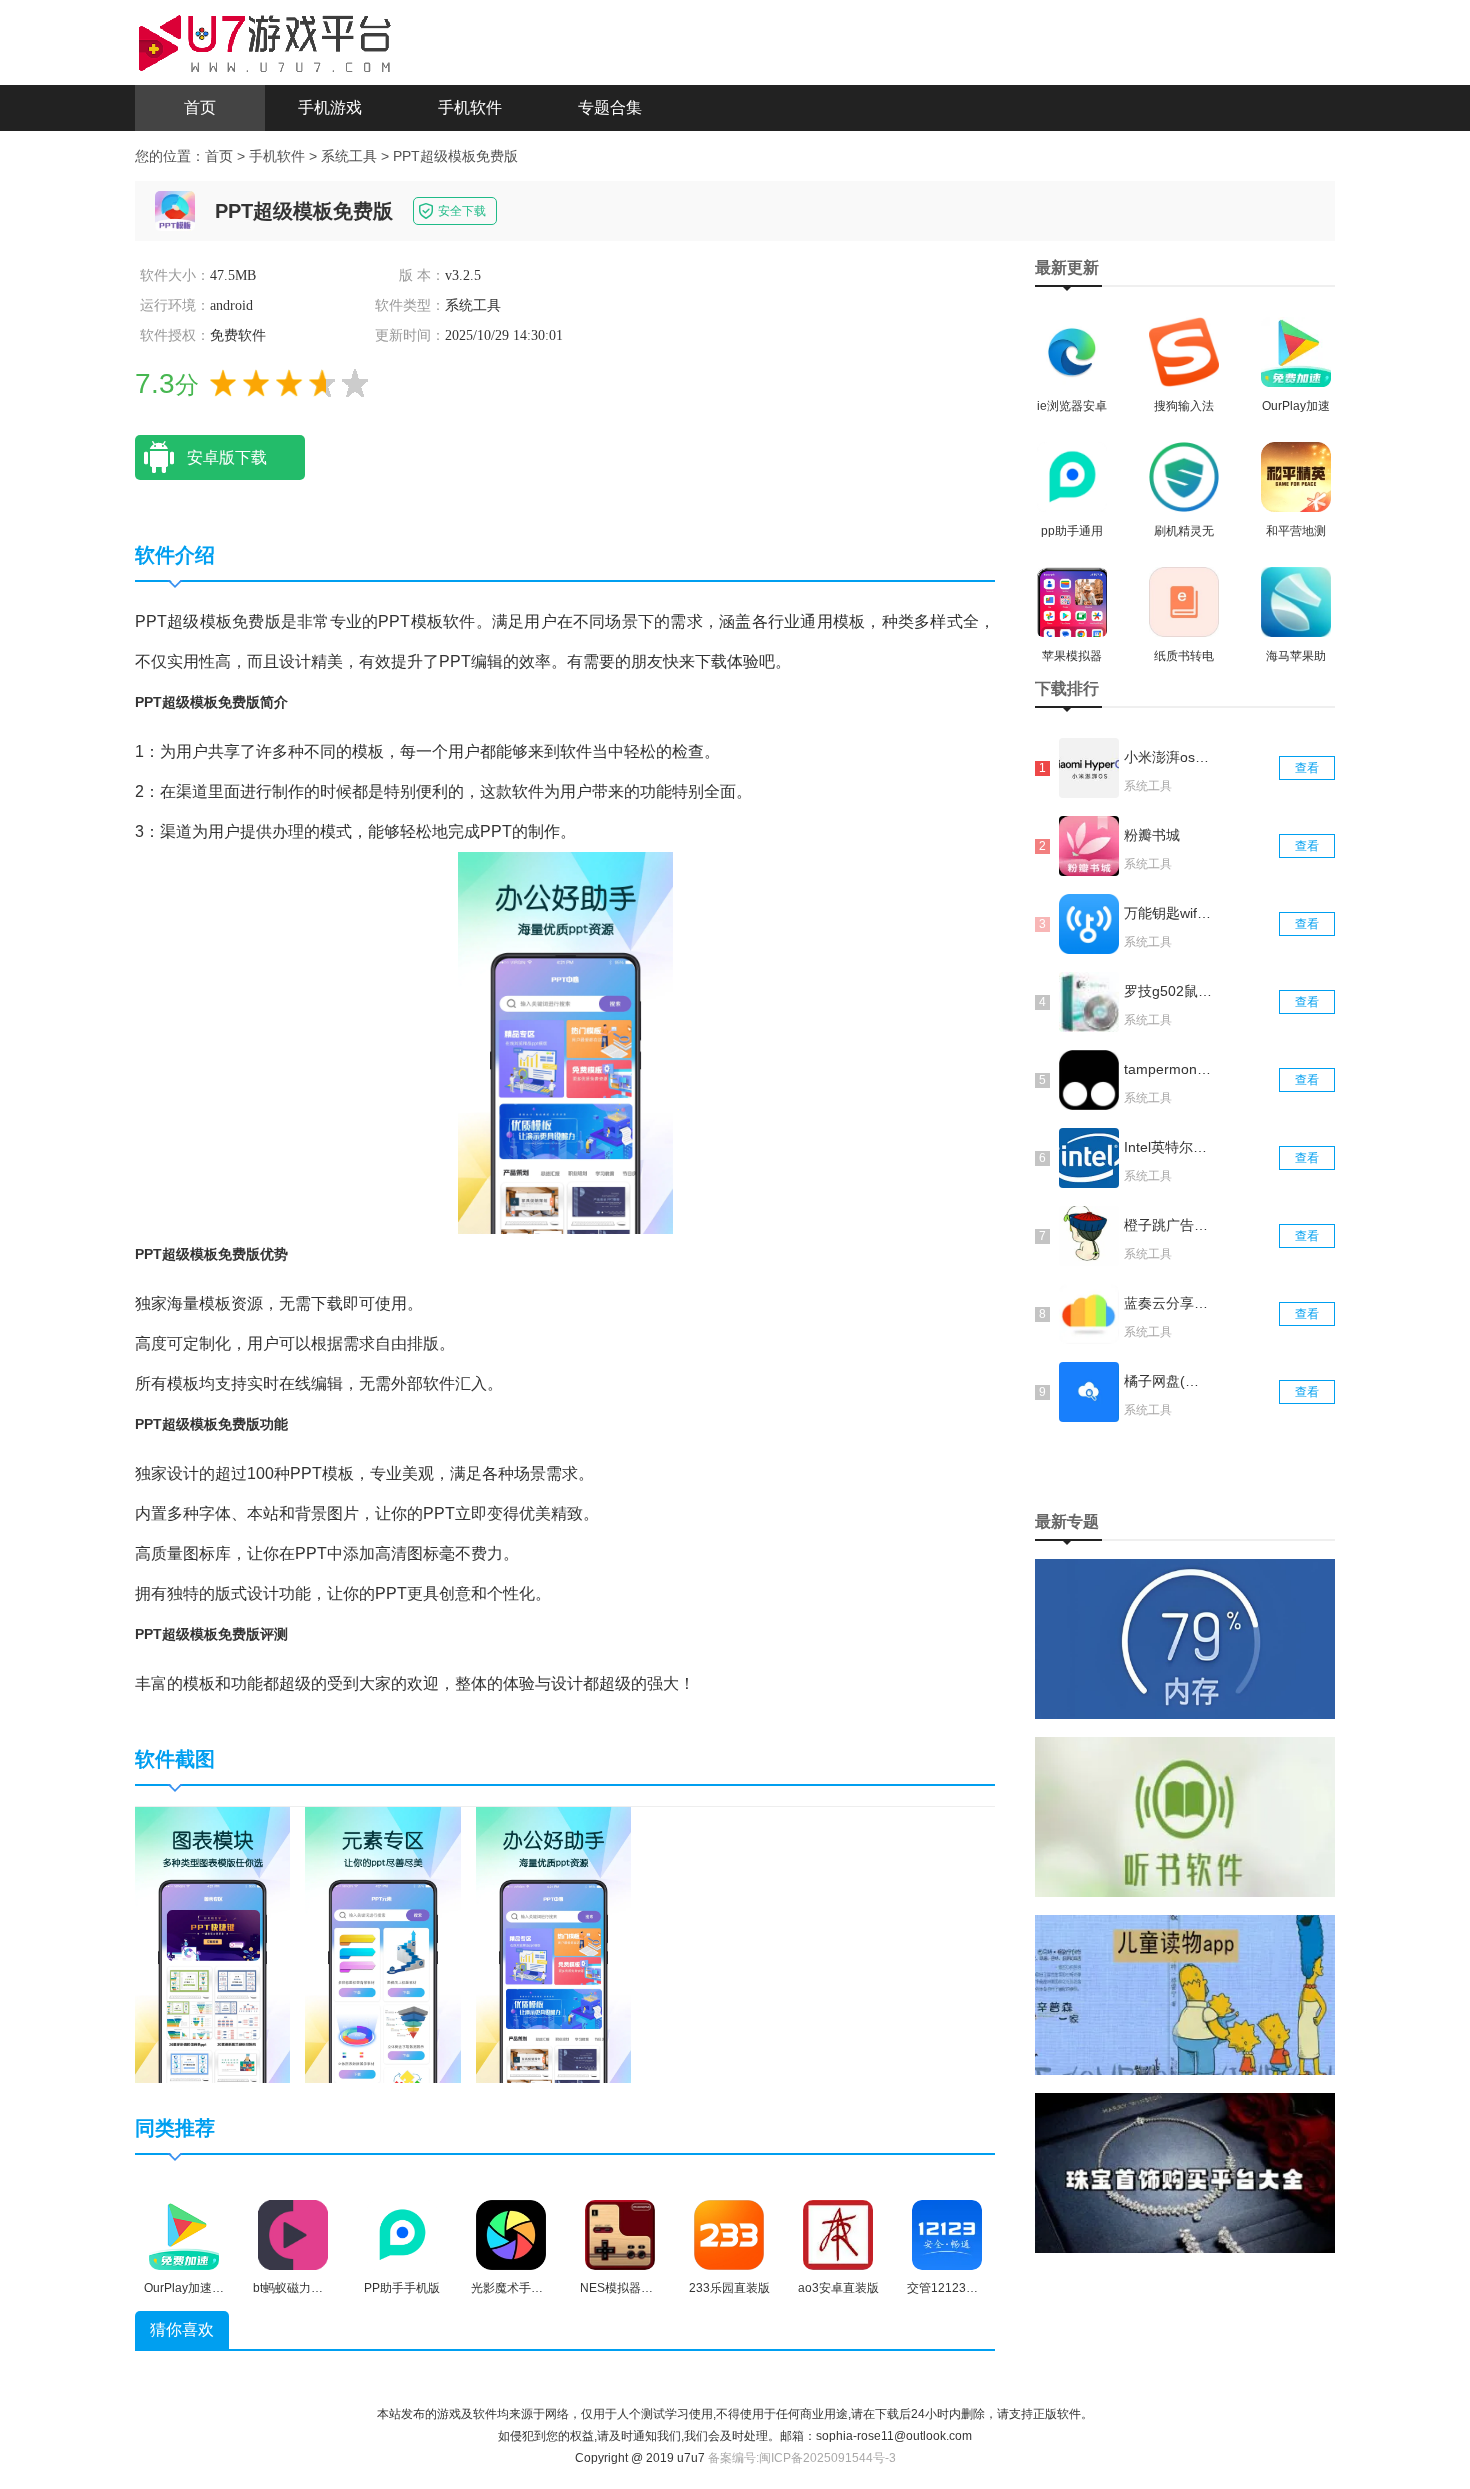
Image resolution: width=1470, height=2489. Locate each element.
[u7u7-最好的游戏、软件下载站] (265, 41)
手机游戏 (330, 107)
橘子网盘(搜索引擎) (1168, 1381)
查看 (1307, 768)
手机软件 (470, 107)
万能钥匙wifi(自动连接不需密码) (1168, 913)
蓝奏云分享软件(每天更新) (1168, 1303)
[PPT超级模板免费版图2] (382, 1944)
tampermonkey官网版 (1168, 1069)
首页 (200, 107)
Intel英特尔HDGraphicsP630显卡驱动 (1168, 1147)
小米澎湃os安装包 (1168, 757)
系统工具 (349, 156)
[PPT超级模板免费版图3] (553, 1944)
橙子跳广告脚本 (1168, 1225)
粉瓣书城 (1152, 835)
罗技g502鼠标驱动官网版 (1168, 991)
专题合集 (610, 107)
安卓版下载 (227, 457)
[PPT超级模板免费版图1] (212, 1944)
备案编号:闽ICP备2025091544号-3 (802, 2458)
